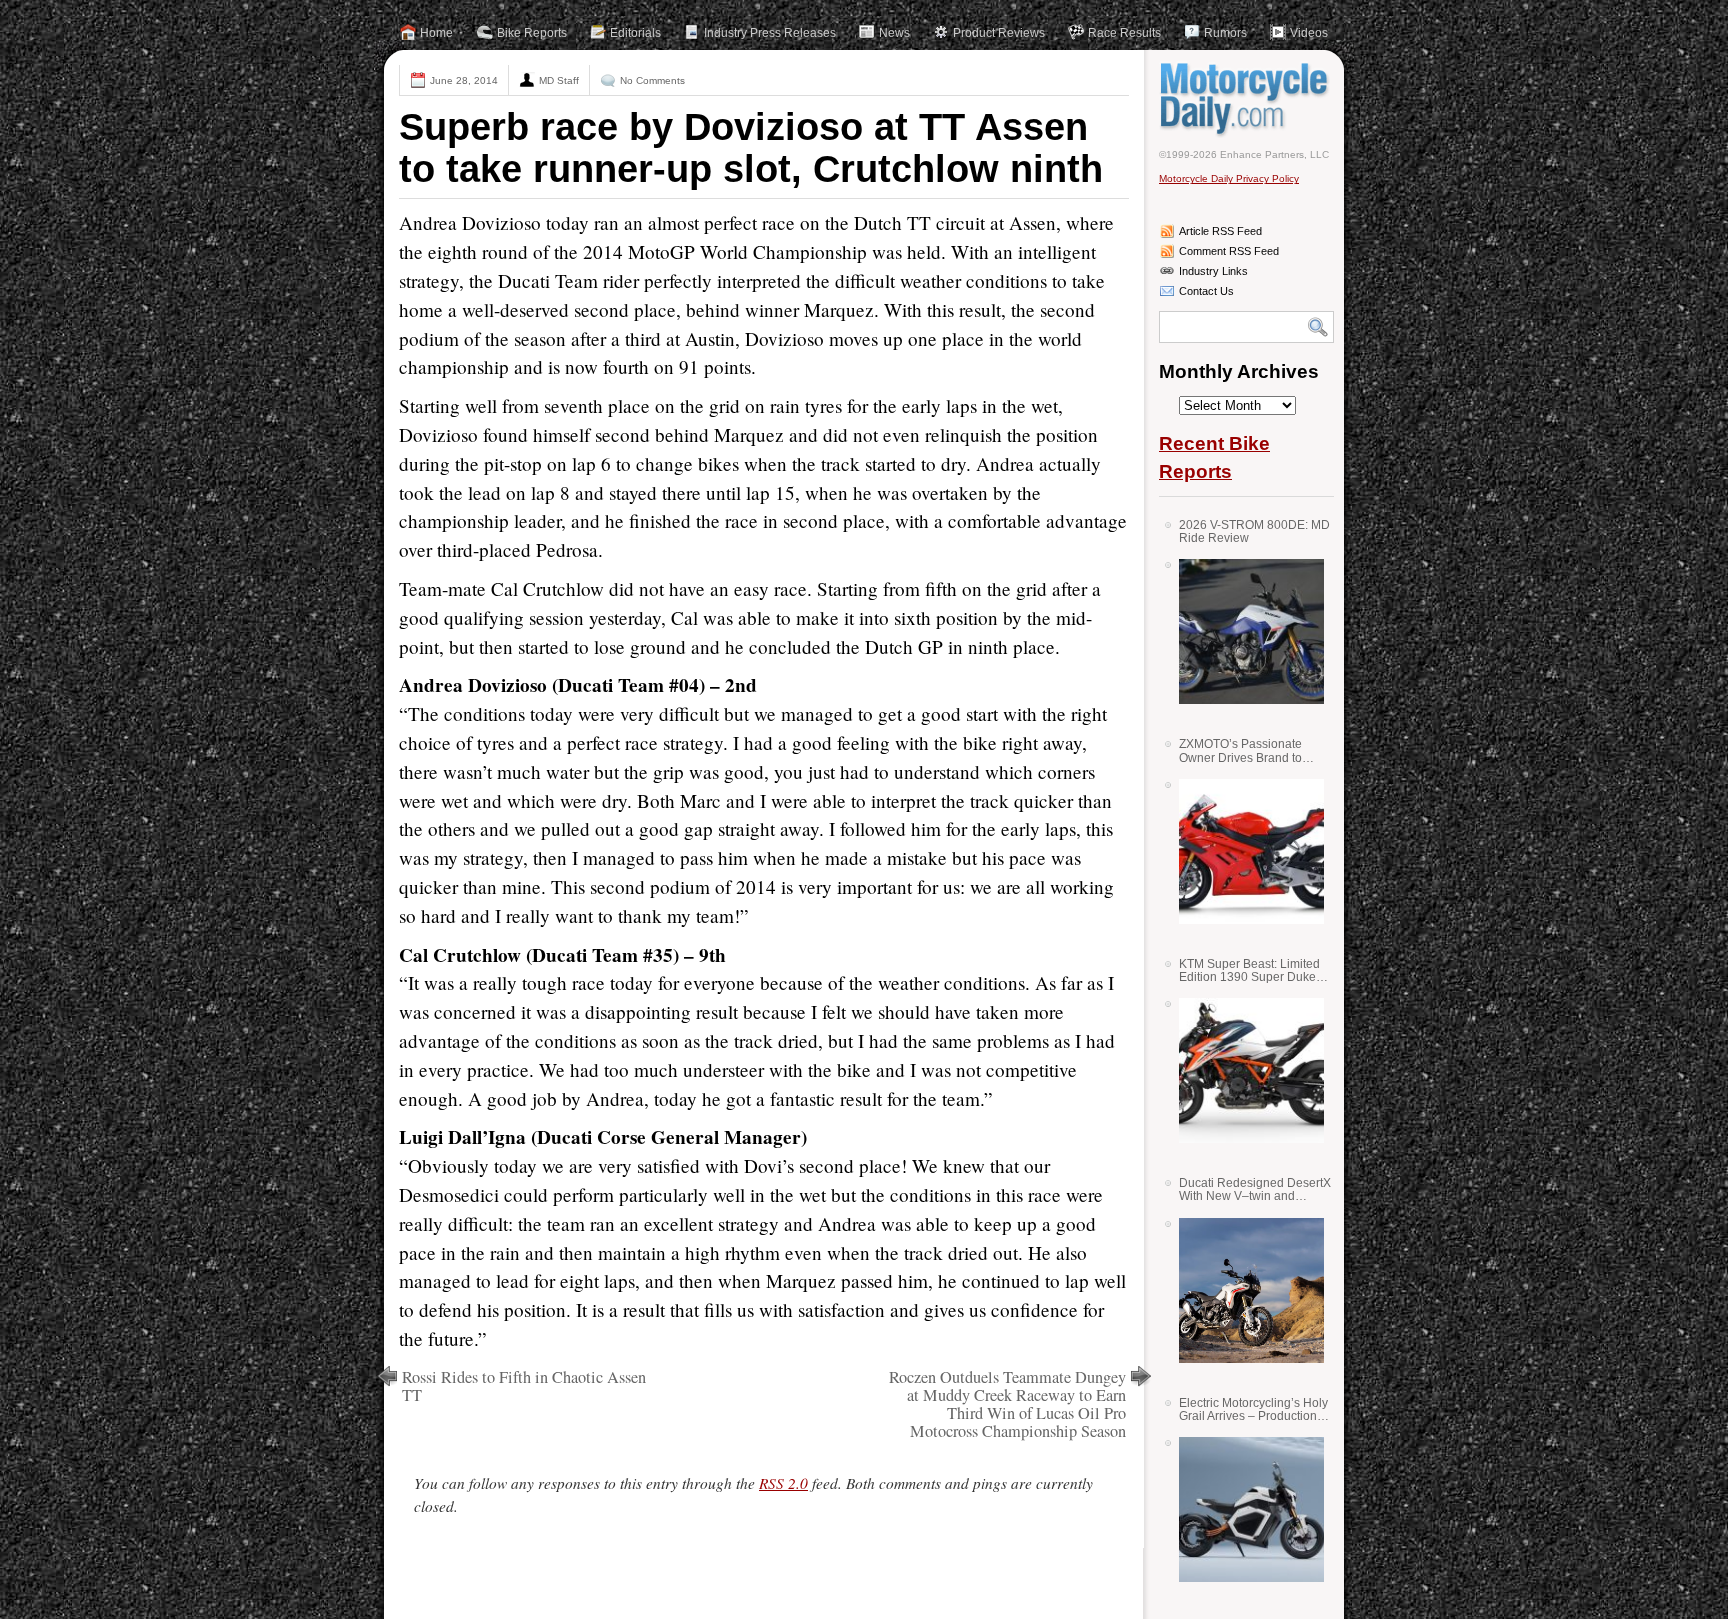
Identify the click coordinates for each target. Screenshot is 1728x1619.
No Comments (652, 80)
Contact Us (1206, 291)
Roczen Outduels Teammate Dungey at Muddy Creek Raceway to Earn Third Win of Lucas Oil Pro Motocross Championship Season (1007, 1404)
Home (436, 33)
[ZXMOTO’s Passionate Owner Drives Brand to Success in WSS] (1244, 851)
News (894, 33)
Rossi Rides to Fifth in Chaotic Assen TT (524, 1386)
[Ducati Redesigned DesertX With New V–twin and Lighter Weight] (1244, 1290)
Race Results (1124, 33)
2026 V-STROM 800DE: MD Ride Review (1254, 531)
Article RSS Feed (1220, 231)
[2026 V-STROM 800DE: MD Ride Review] (1244, 631)
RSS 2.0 (783, 1483)
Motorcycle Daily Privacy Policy (1229, 178)
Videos (1309, 33)
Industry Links (1213, 271)
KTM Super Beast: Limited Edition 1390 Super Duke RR (1249, 970)
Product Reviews (999, 33)
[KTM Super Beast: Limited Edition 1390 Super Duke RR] (1244, 1070)
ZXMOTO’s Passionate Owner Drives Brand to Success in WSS (1240, 750)
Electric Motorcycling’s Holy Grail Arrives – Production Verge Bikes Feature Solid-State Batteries (1253, 1409)
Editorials (635, 33)
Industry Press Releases (770, 33)
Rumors (1225, 33)
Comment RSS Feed (1229, 251)
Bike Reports (532, 33)
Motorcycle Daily (1246, 99)
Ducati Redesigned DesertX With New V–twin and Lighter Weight (1255, 1189)
